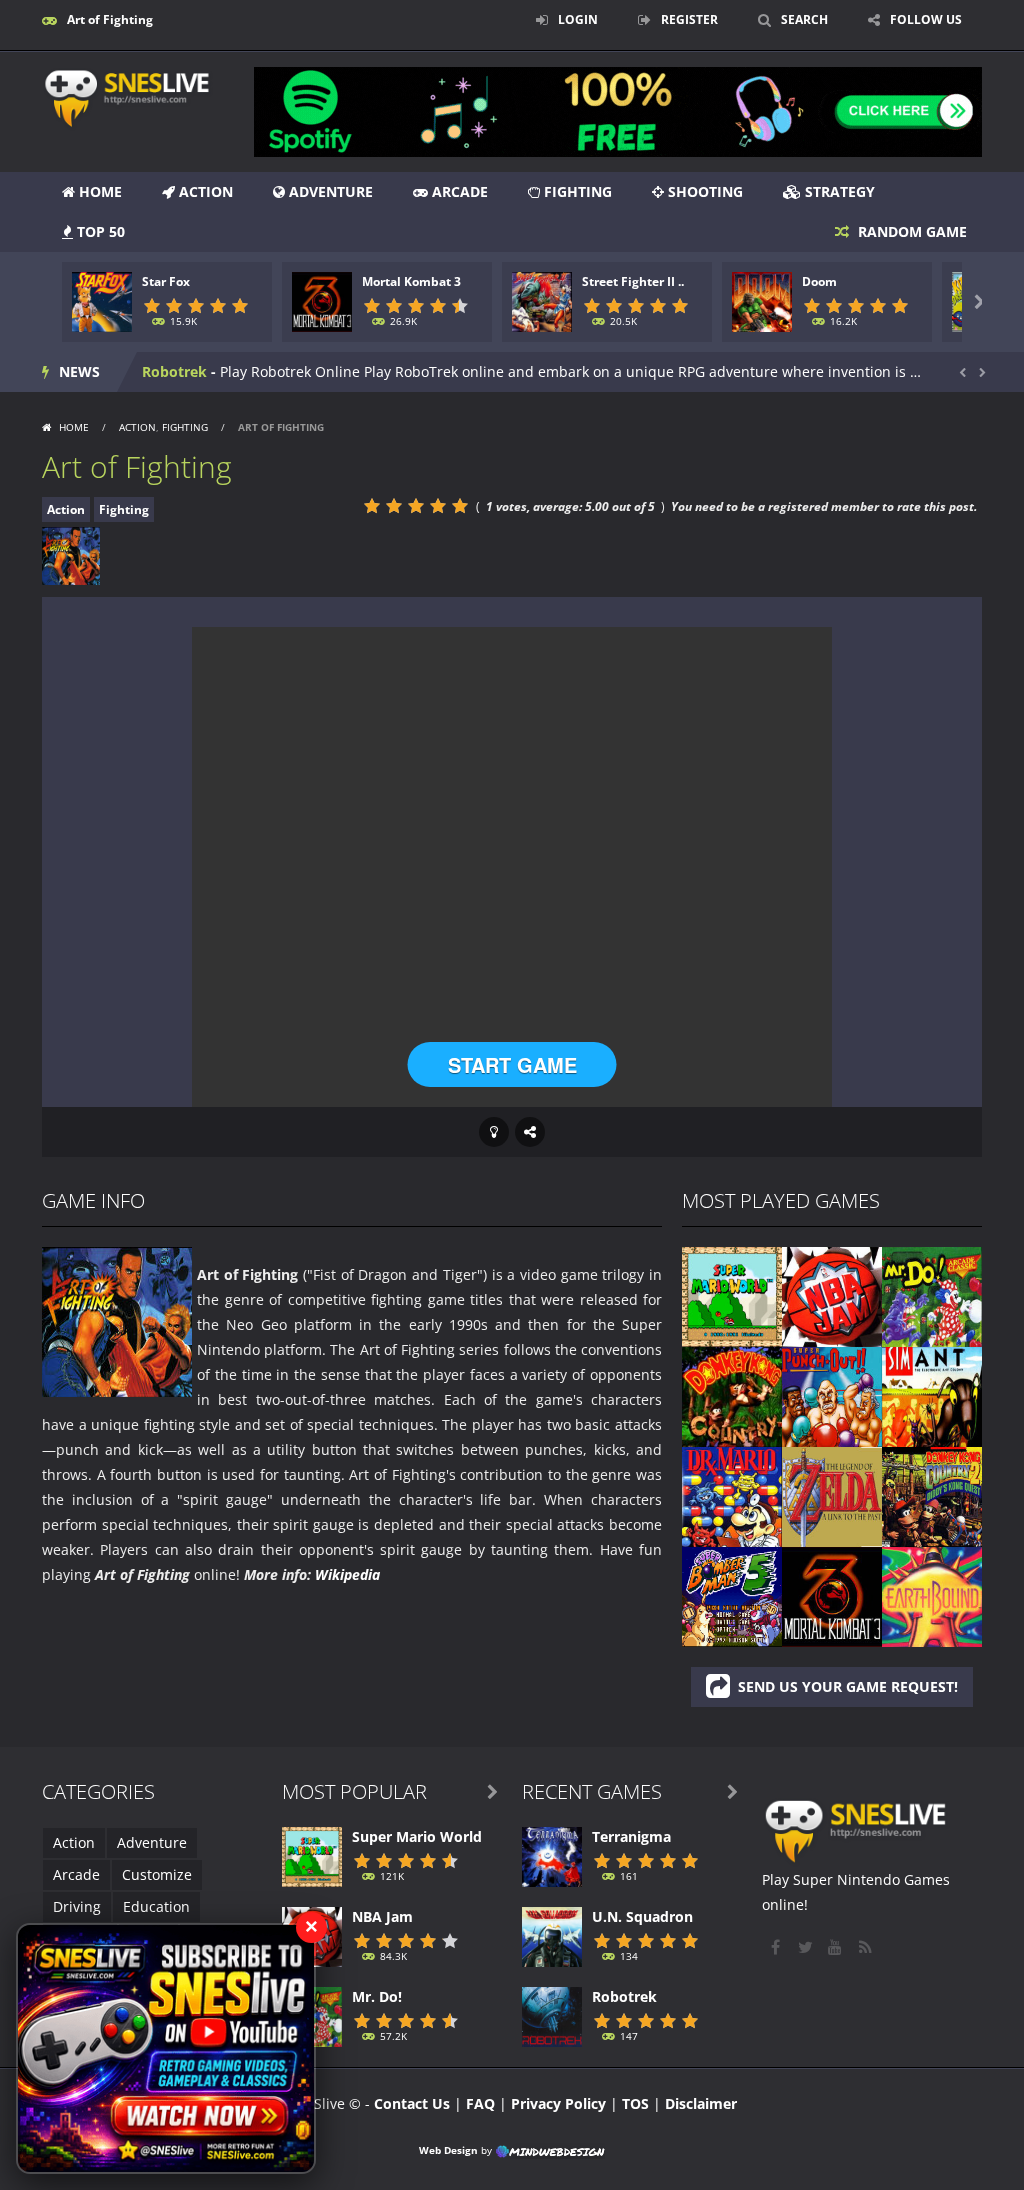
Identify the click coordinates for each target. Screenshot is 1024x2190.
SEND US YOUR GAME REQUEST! (848, 1686)
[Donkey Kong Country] (732, 1395)
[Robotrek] (552, 2015)
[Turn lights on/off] (494, 1132)
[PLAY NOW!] (102, 300)
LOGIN (578, 19)
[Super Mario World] (732, 1295)
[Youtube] (837, 1947)
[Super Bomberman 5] (732, 1595)
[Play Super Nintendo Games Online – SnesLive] (142, 97)
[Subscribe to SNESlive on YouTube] (166, 2048)
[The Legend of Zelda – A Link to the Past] (832, 1495)
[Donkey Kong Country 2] (932, 1495)
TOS (635, 2103)
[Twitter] (807, 1947)
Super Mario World (417, 1836)
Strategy (838, 191)
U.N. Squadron (642, 1916)
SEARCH (804, 19)
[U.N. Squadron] (552, 1935)
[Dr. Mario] (732, 1495)
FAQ (480, 2103)
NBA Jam (382, 1916)
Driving (77, 1906)
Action (204, 191)
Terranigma (631, 1836)
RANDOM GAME (910, 231)
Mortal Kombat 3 (411, 281)
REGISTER (689, 19)
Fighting (576, 191)
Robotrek (624, 1996)
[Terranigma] (552, 1855)
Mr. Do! (377, 1996)
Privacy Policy (558, 2103)
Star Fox (166, 281)
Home (98, 191)
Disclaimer (701, 2103)
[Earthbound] (932, 1595)
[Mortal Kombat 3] (832, 1595)
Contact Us (412, 2103)
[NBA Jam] (832, 1295)
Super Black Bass (200, 371)
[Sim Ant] (932, 1395)
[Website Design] (550, 2150)
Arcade (458, 191)
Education (156, 1906)
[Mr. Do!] (932, 1295)
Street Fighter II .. (633, 281)
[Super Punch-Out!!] (832, 1395)
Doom (819, 281)
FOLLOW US (926, 19)
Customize (157, 1874)
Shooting (703, 191)
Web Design (448, 2150)
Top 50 (99, 231)
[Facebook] (777, 1947)
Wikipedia (347, 1574)
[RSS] (867, 1947)
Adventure (329, 191)
